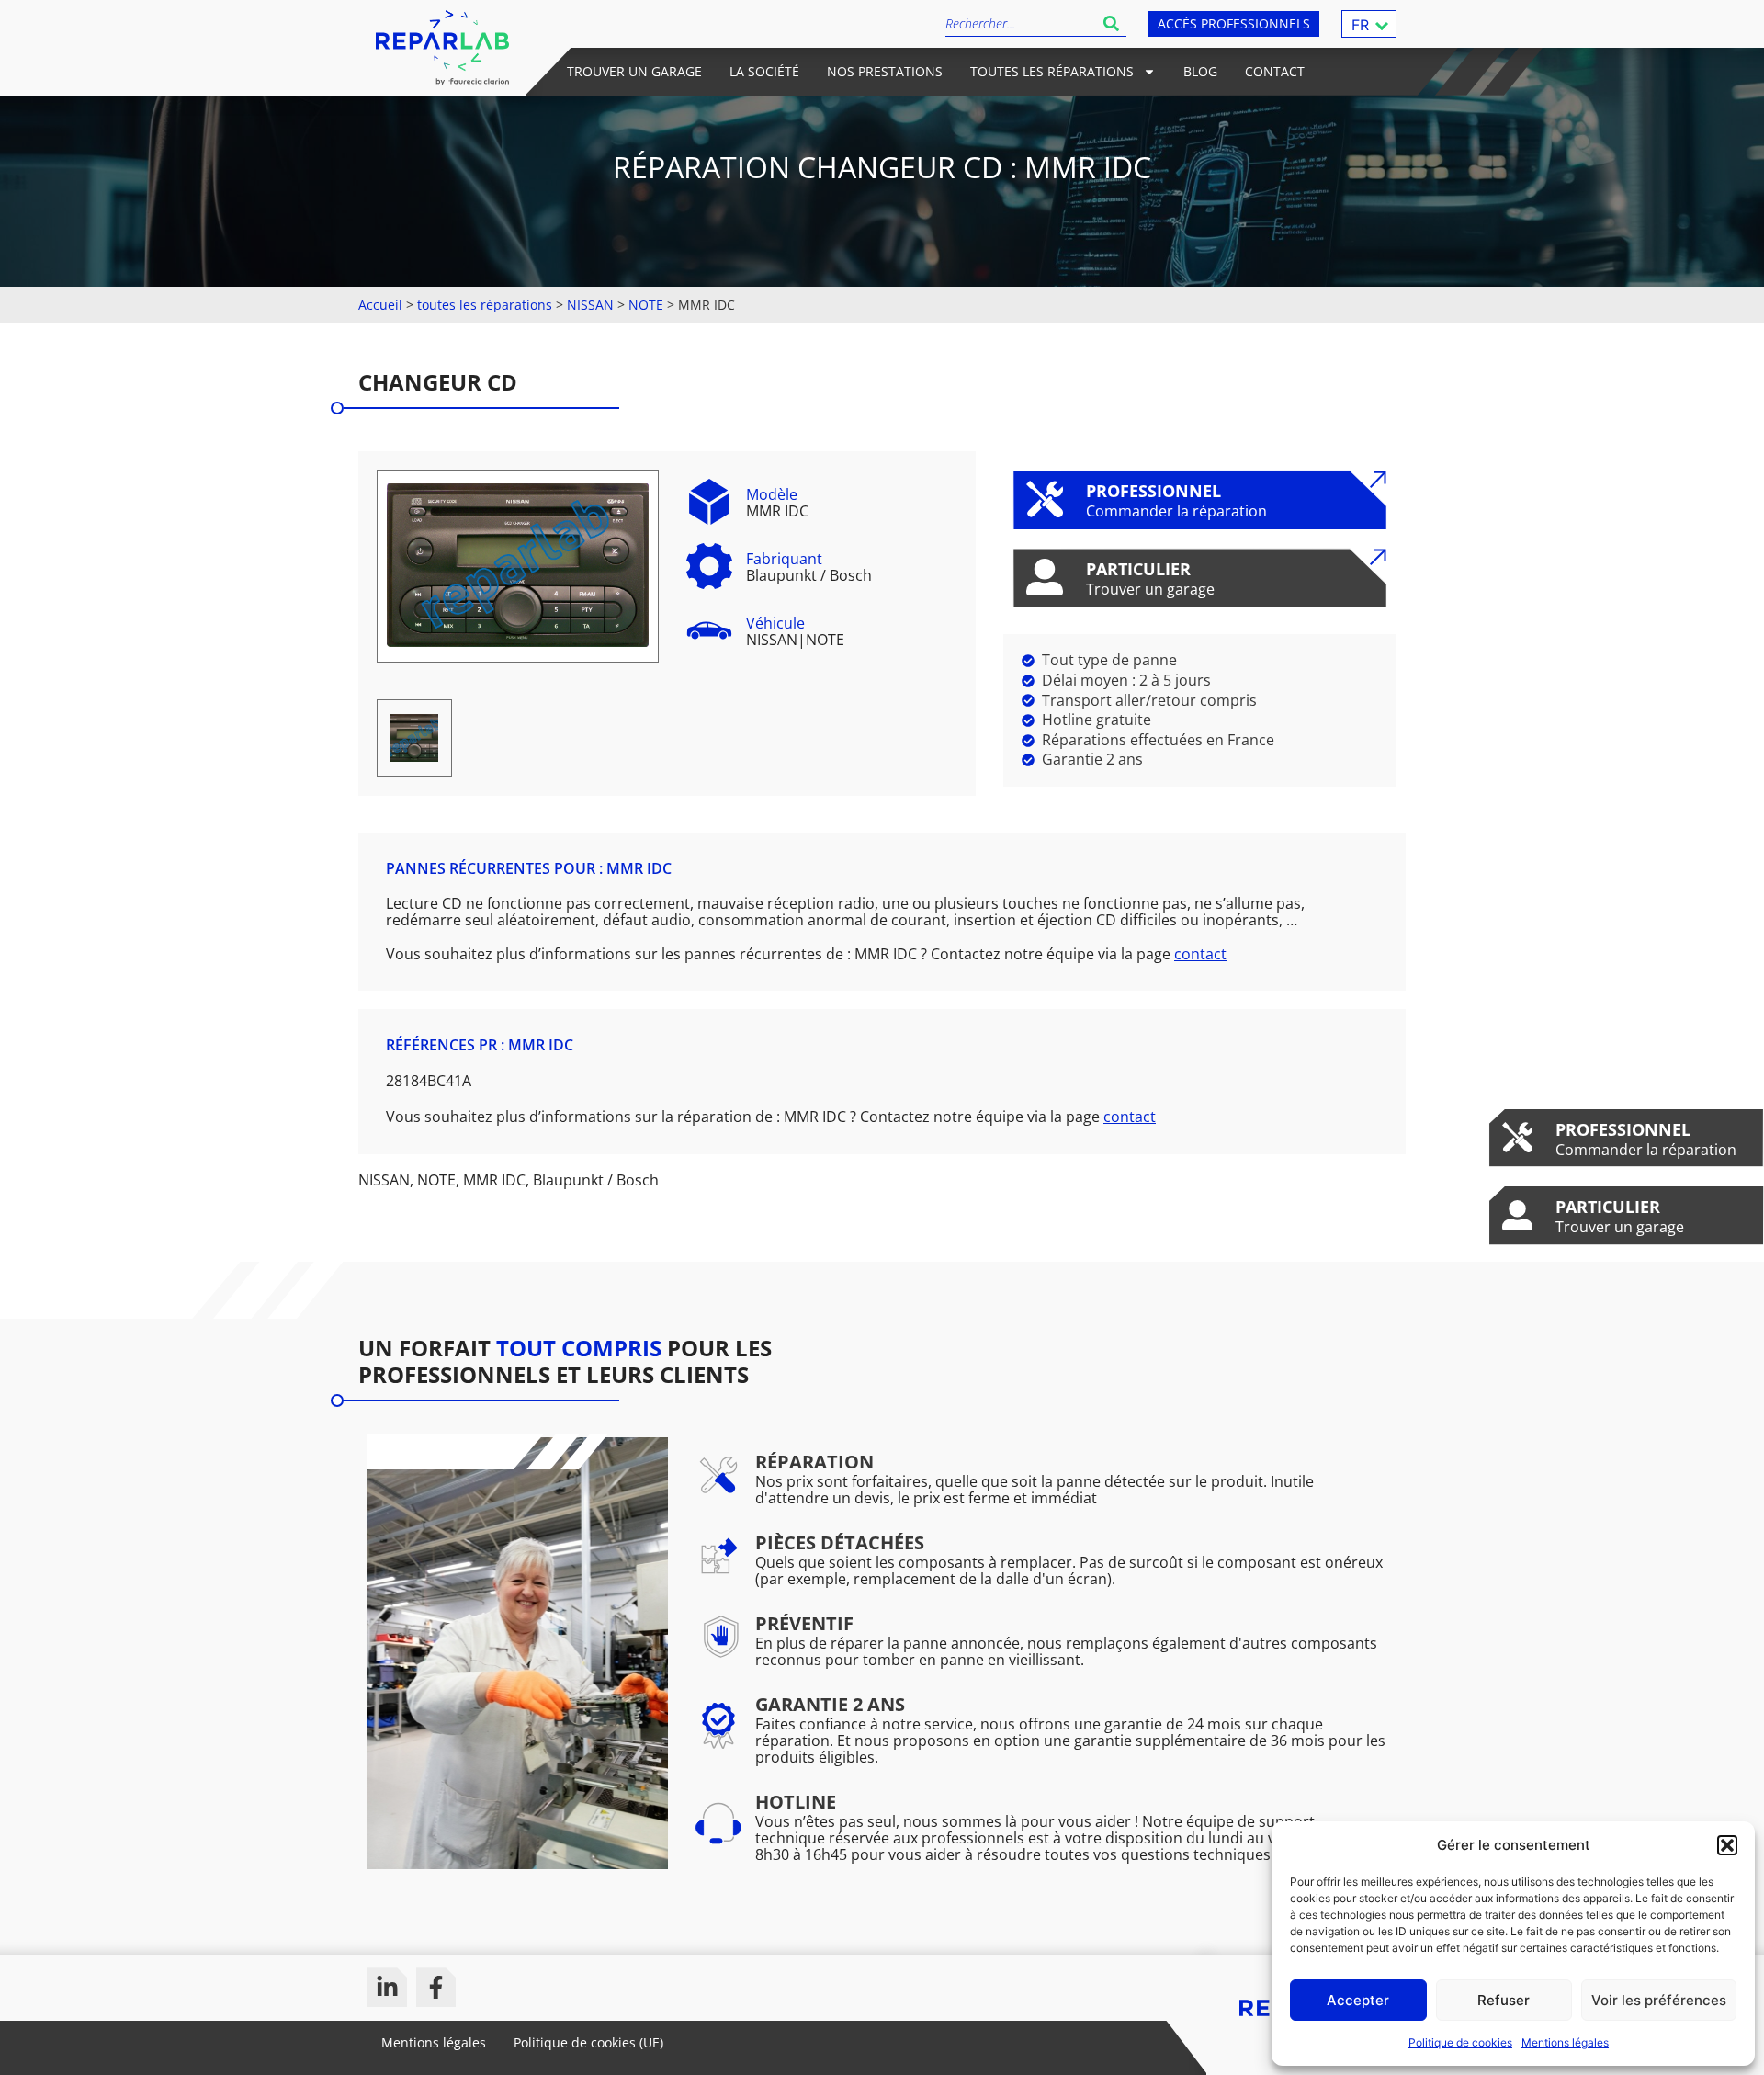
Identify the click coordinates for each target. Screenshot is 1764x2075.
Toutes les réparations (1052, 71)
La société (764, 71)
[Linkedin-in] (387, 1987)
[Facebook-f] (436, 1987)
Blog (1200, 71)
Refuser (1504, 2000)
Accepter (1358, 2000)
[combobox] (1021, 23)
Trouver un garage (634, 71)
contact (1200, 954)
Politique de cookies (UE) (588, 2042)
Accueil (380, 305)
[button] (1727, 1845)
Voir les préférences (1659, 2000)
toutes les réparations (485, 305)
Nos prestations (885, 71)
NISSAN (590, 305)
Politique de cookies (1460, 2042)
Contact (1275, 71)
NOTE (646, 305)
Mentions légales (1565, 2042)
